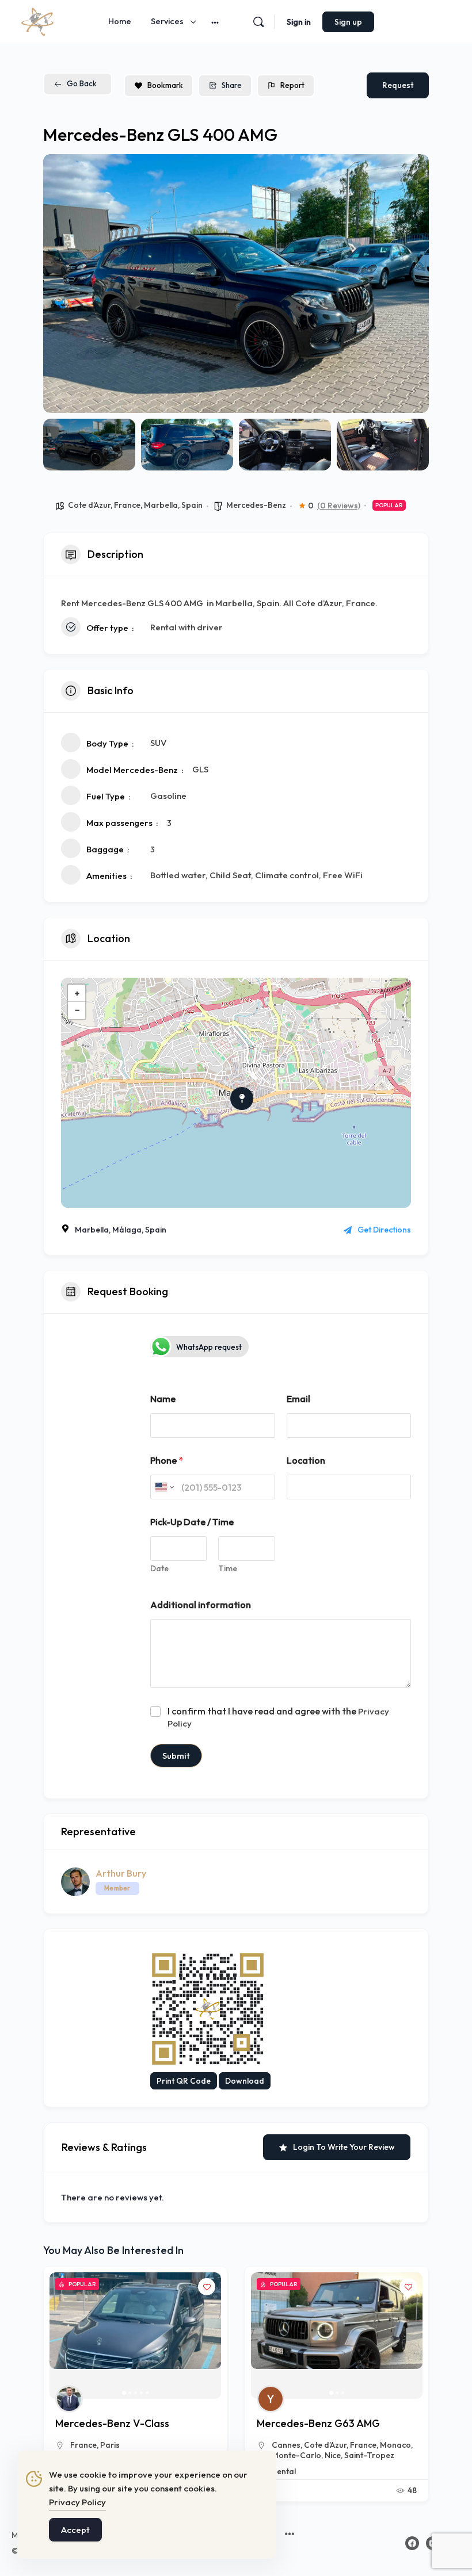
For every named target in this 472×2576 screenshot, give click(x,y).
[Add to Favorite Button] (207, 2287)
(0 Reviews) (339, 506)
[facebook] (412, 2543)
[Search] (258, 22)
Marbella (161, 505)
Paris (110, 2445)
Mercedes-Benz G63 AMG (318, 2423)
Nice (333, 2455)
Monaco (395, 2445)
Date (159, 1569)
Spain (192, 505)
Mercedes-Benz (256, 505)
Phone (167, 1461)
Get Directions (384, 1230)
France (127, 505)
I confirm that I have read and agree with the (278, 1717)
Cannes (286, 2445)
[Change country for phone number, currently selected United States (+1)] (164, 1487)
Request (398, 85)
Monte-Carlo (296, 2455)
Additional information (201, 1605)
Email (298, 1399)
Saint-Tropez (369, 2455)
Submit (176, 1756)
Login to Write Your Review (344, 2147)
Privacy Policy (77, 2502)
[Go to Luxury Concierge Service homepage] (37, 20)
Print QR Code (184, 2081)
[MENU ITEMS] (290, 2535)
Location (306, 1461)
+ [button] (77, 993)
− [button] (77, 1010)
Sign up (348, 22)
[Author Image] (69, 2399)
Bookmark (165, 85)
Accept (75, 2530)
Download (245, 2081)
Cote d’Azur (89, 505)
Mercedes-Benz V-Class (112, 2423)
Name (163, 1399)
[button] (60, 284)
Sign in (299, 22)
